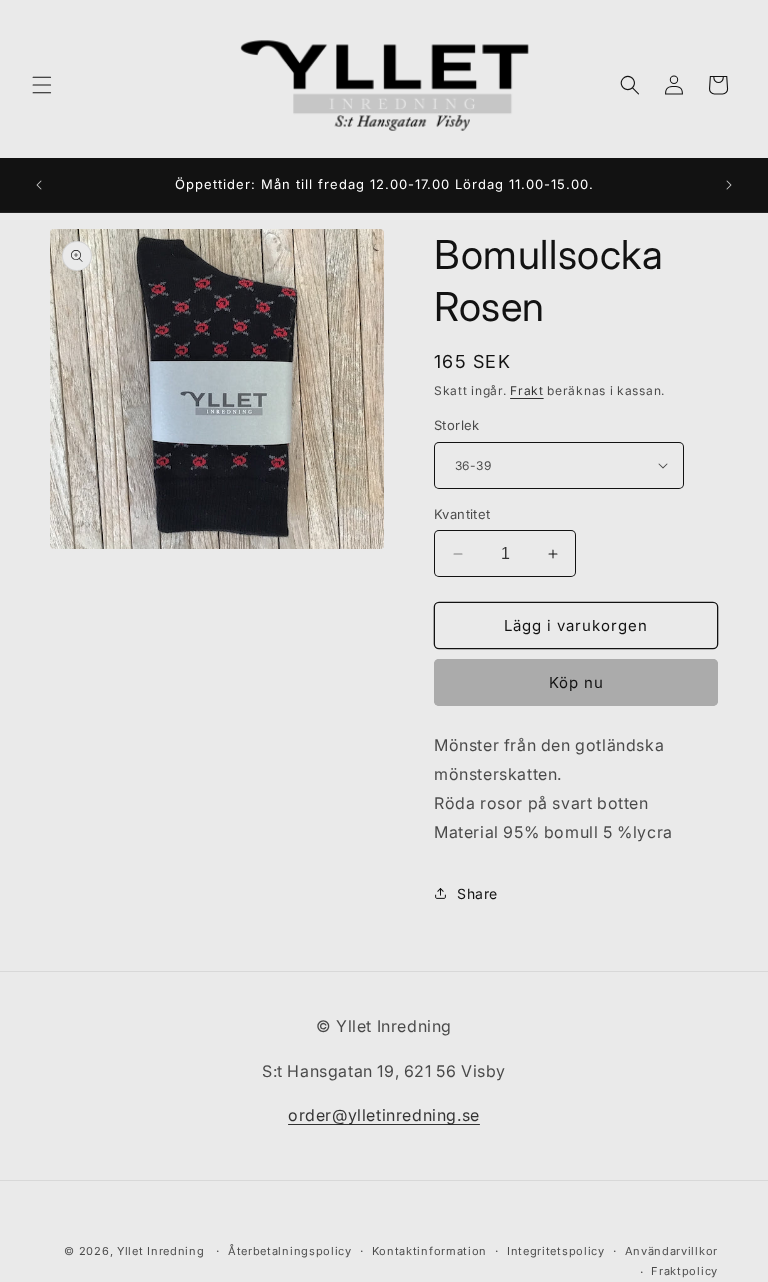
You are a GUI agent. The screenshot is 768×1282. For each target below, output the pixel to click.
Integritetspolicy (556, 1251)
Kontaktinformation (430, 1251)
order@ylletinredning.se (384, 1115)
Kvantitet (462, 514)
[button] (42, 85)
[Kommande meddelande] (729, 185)
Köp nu (576, 682)
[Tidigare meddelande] (39, 185)
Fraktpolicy (684, 1271)
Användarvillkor (672, 1251)
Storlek (457, 425)
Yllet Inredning (161, 1251)
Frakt (527, 390)
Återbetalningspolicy (290, 1251)
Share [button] (477, 893)
